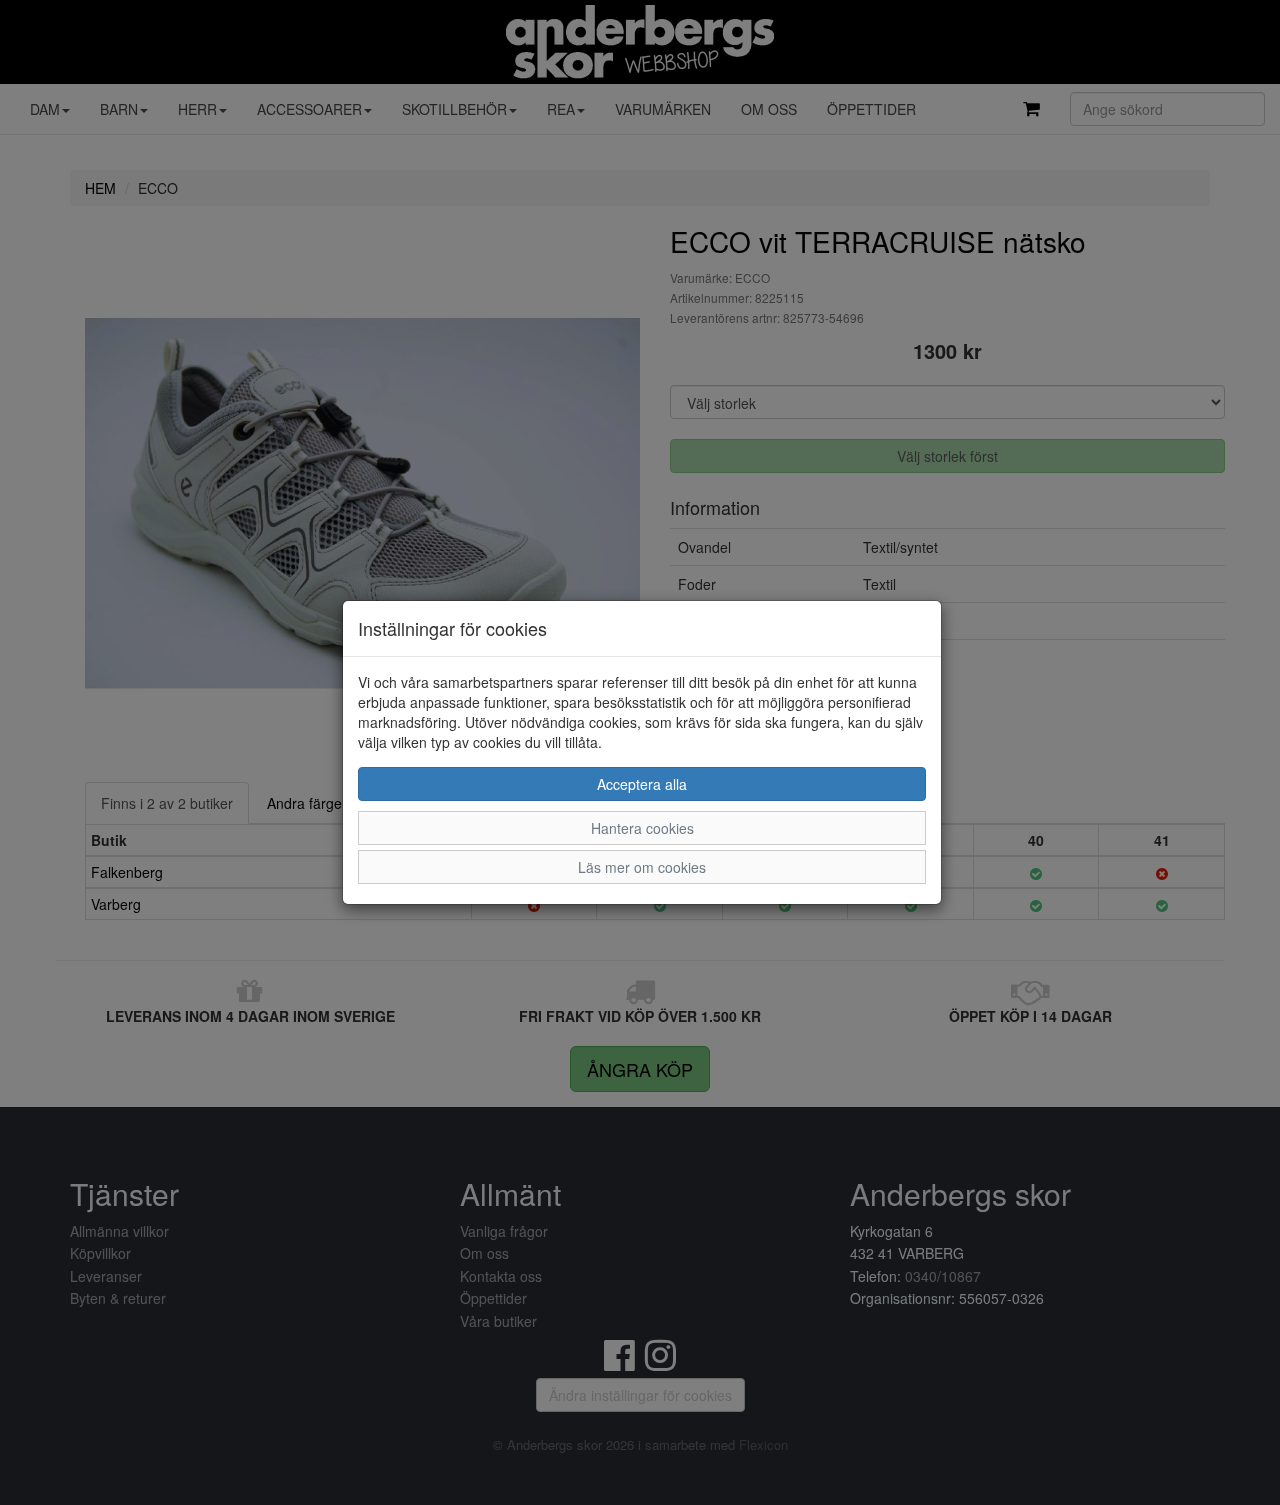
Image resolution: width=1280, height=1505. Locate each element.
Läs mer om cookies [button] (642, 867)
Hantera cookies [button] (642, 828)
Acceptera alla (642, 784)
